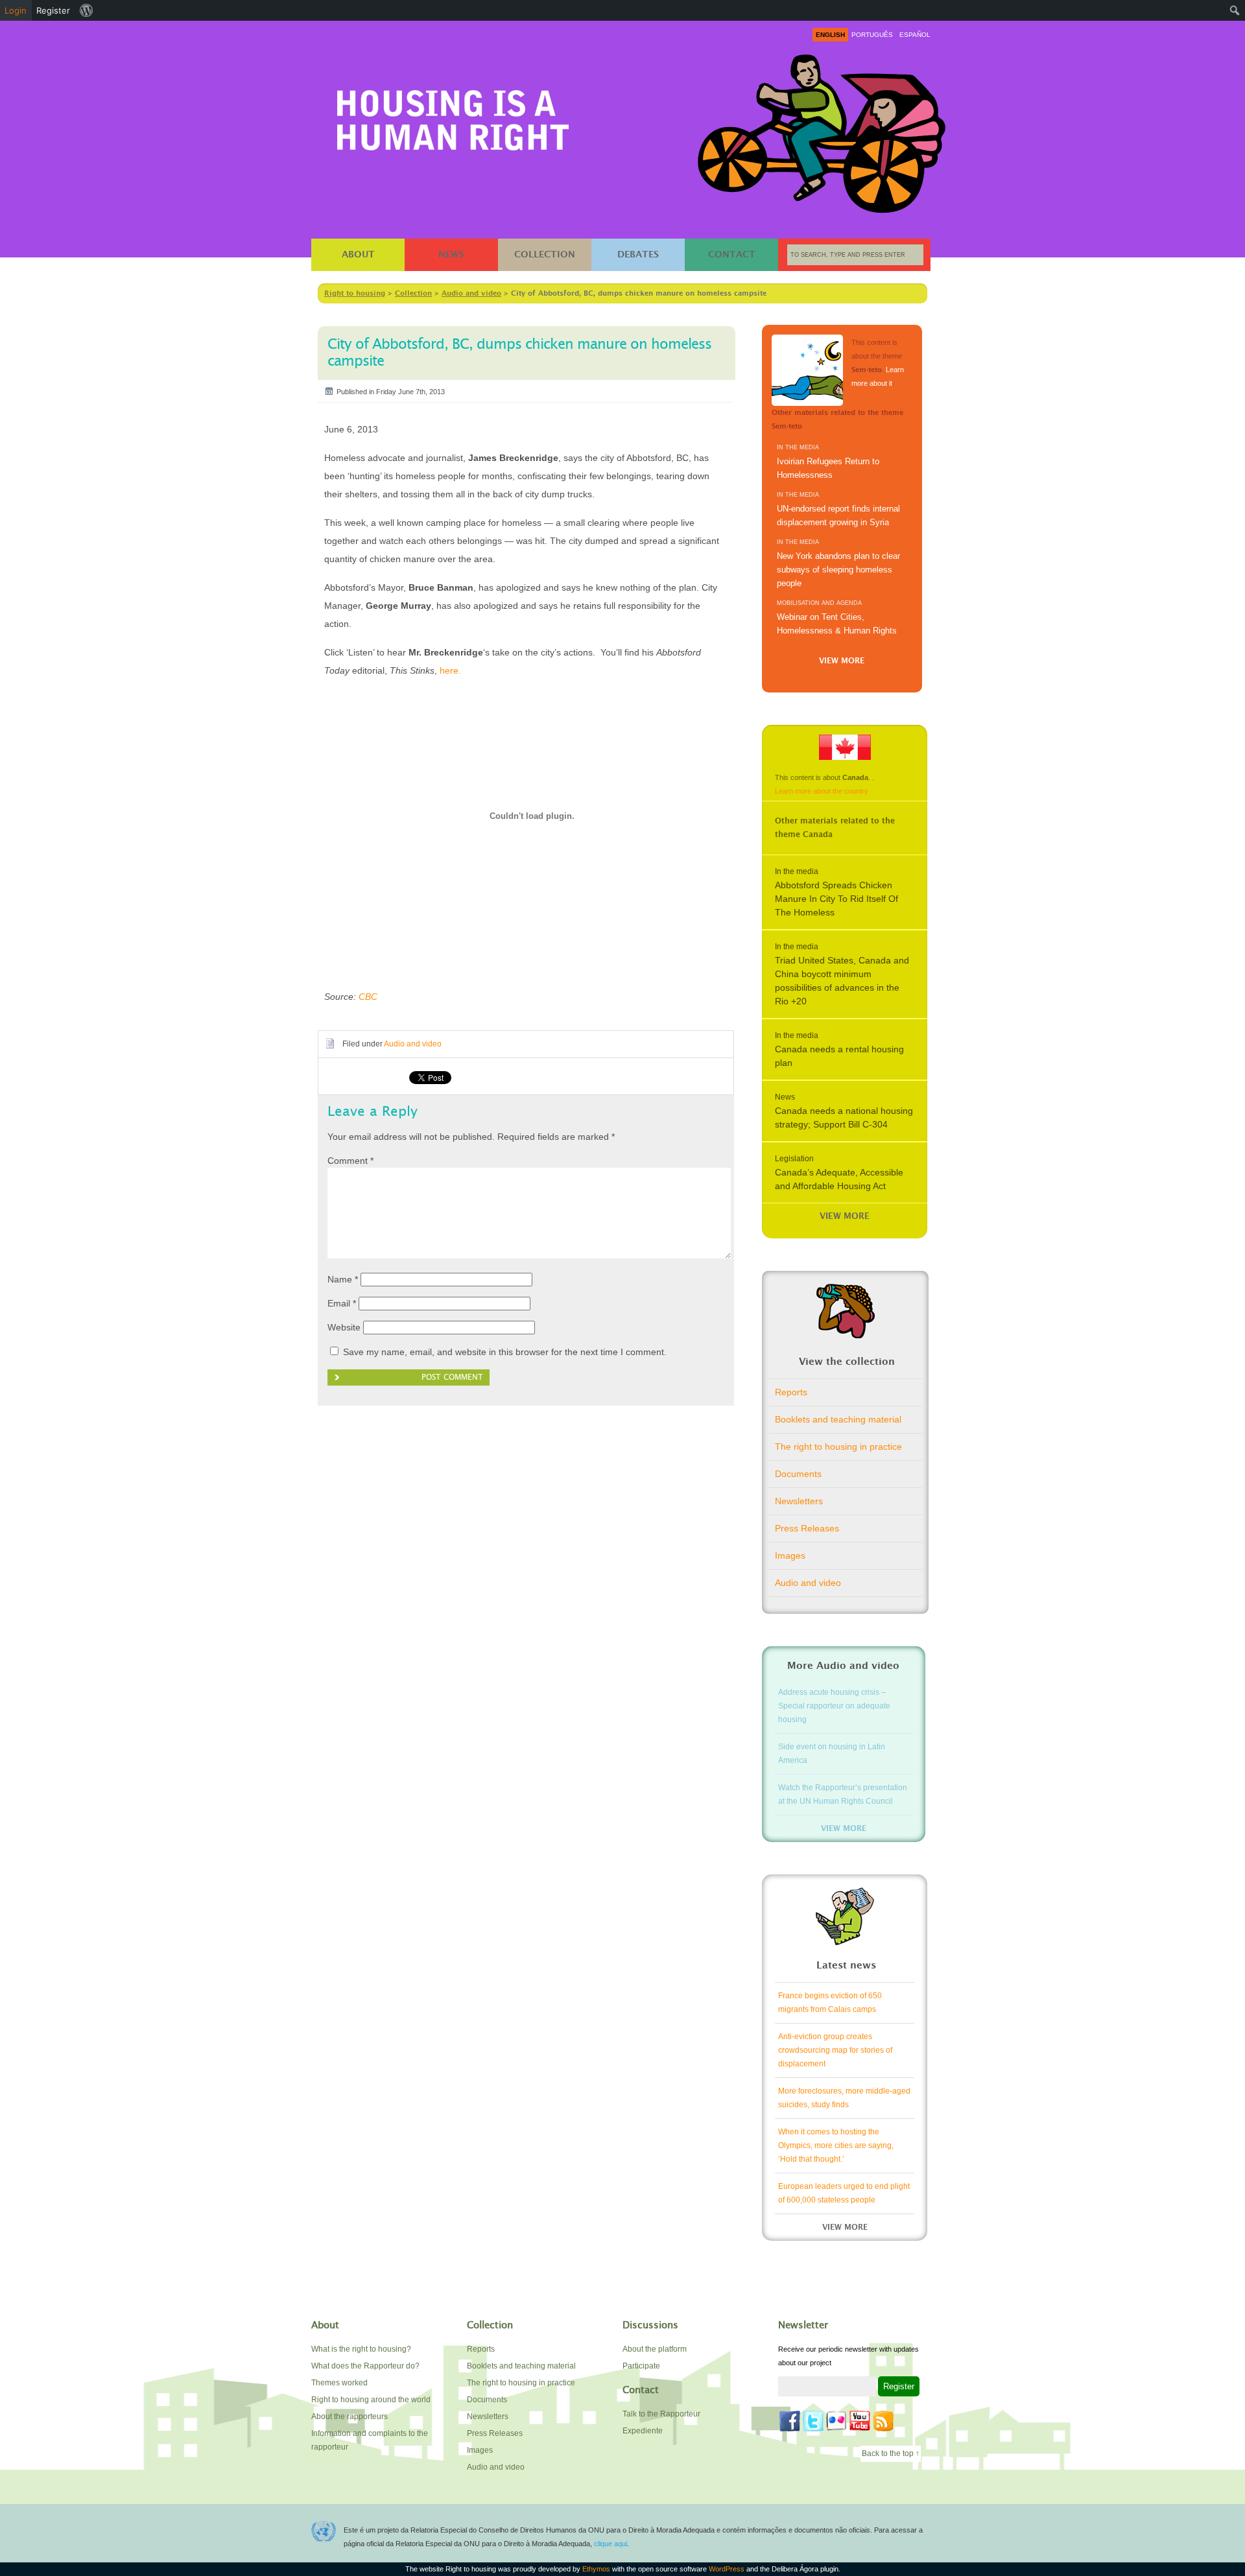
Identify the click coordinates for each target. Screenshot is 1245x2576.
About (358, 255)
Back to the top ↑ (891, 2453)
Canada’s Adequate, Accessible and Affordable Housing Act (839, 1179)
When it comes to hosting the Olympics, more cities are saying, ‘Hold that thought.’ (836, 2145)
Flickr (836, 2421)
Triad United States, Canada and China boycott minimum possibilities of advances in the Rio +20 (842, 981)
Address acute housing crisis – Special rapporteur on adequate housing (834, 1706)
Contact (732, 255)
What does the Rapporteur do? (365, 2366)
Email (342, 1303)
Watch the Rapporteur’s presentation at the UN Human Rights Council (843, 1794)
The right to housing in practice (838, 1447)
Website (344, 1327)
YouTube (860, 2421)
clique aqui (611, 2544)
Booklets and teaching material (838, 1419)
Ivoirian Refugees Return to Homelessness (828, 468)
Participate (641, 2366)
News (451, 255)
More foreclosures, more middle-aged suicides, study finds (844, 2098)
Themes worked (339, 2383)
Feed (883, 2421)
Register (53, 10)
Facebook (790, 2421)
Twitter (813, 2421)
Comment (350, 1161)
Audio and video (413, 1044)
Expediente (643, 2431)
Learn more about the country (822, 791)
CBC (368, 997)
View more (842, 661)
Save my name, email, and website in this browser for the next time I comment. (505, 1352)
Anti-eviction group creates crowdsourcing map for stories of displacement (835, 2050)
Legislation (794, 1159)
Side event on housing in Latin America (832, 1754)
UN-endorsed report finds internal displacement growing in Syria (838, 515)
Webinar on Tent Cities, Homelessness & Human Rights (837, 624)
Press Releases (807, 1528)
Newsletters (799, 1501)
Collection (545, 255)
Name (343, 1279)
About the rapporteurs (350, 2416)
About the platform (655, 2349)
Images (790, 1555)
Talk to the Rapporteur (661, 2414)
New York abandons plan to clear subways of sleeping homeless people (838, 570)
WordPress (727, 2569)
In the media (798, 447)
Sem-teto (807, 370)
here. (450, 670)
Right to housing (453, 118)
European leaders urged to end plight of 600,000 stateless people (844, 2193)
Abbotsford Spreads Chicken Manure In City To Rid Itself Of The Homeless (836, 899)
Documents (798, 1474)
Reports (791, 1392)
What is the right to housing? (361, 2349)
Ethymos (596, 2569)
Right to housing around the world (371, 2400)
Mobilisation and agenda (819, 603)
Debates (638, 255)
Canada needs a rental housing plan (839, 1056)
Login (16, 10)
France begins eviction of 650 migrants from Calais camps (830, 2003)
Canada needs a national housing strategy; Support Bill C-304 (844, 1117)
